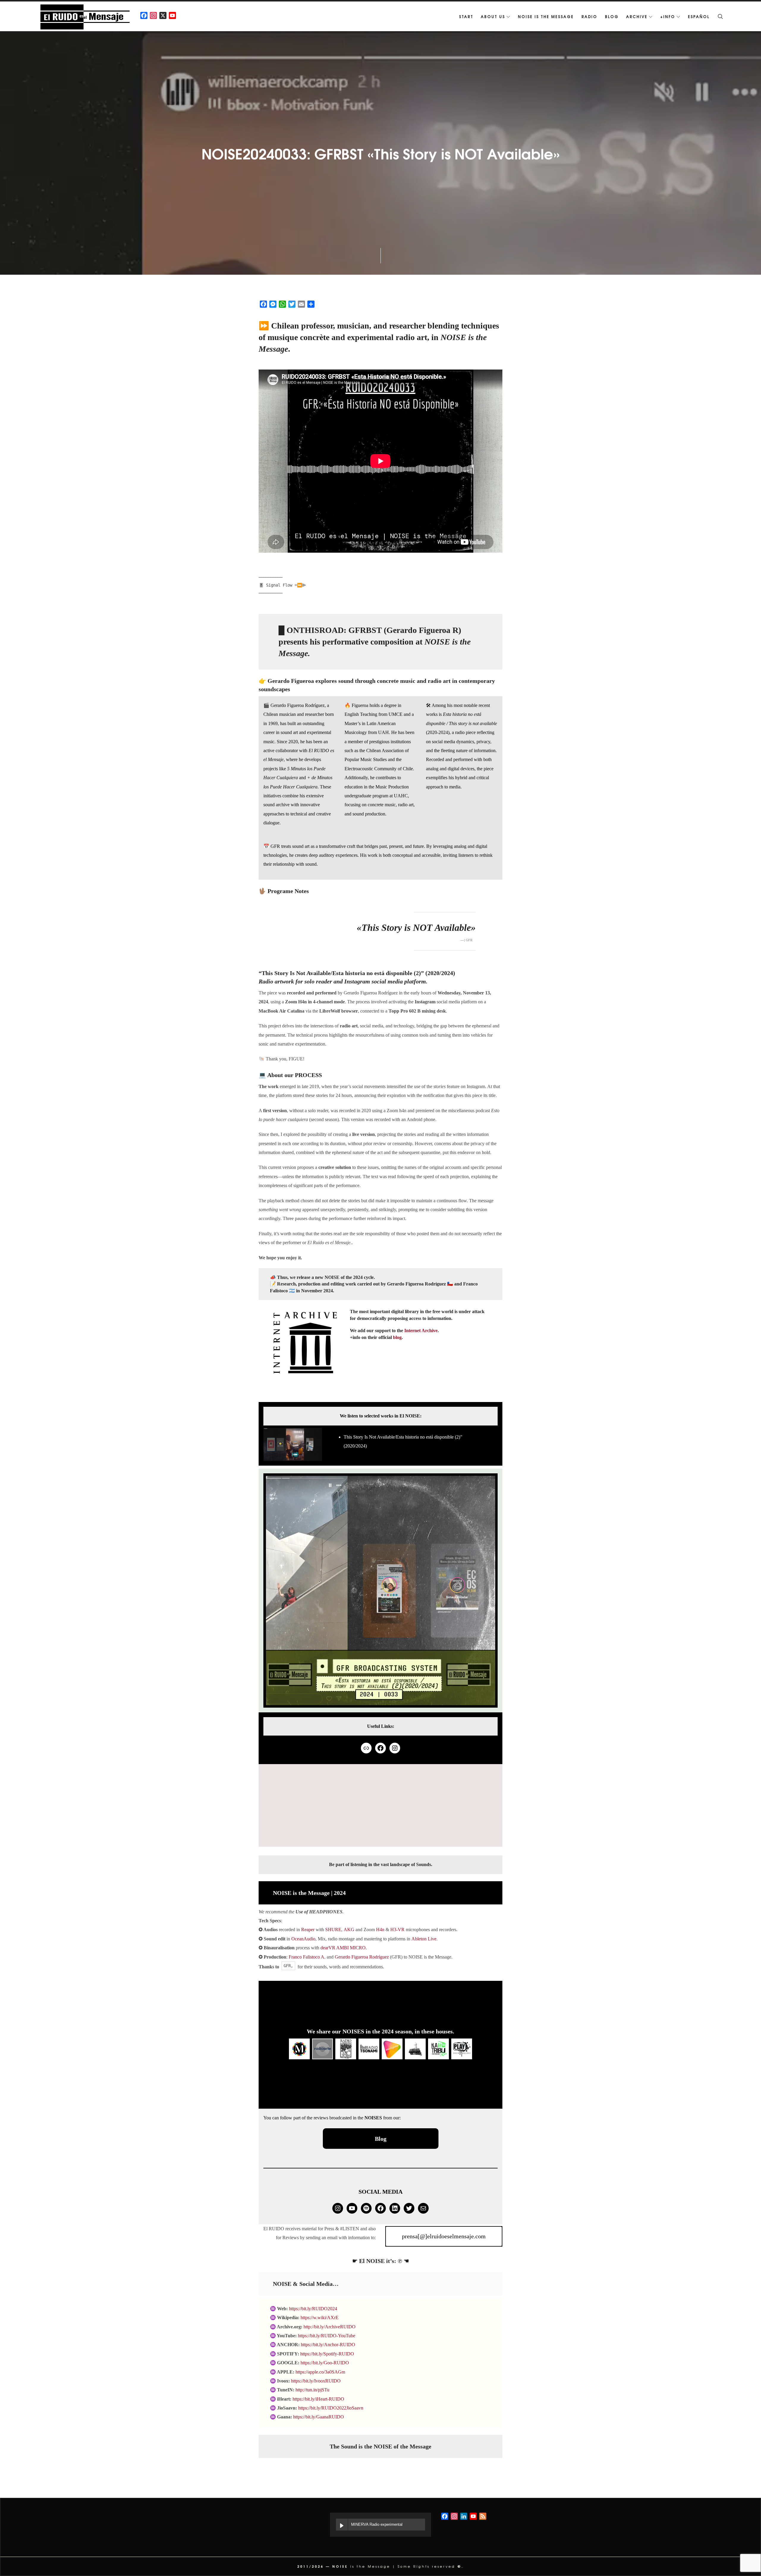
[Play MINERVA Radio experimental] (342, 2525)
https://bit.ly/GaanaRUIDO (319, 2417)
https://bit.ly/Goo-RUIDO (325, 2363)
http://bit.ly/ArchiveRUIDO (330, 2327)
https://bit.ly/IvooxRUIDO (316, 2381)
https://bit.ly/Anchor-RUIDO (328, 2345)
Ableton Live (424, 1939)
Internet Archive (421, 1331)
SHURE (333, 1930)
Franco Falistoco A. (307, 1957)
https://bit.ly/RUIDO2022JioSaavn (331, 2408)
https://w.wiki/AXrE (320, 2318)
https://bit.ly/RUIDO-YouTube (327, 2336)
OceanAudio (303, 1939)
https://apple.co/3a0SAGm (320, 2372)
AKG (349, 1930)
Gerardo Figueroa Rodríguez (362, 1957)
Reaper (308, 1930)
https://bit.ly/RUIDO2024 (313, 2309)
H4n (380, 1930)
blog (397, 1337)
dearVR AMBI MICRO (343, 1948)
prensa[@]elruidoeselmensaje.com (444, 2236)
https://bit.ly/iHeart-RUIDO (318, 2399)
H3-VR (397, 1930)
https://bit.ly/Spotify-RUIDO (327, 2354)
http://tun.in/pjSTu (312, 2390)
